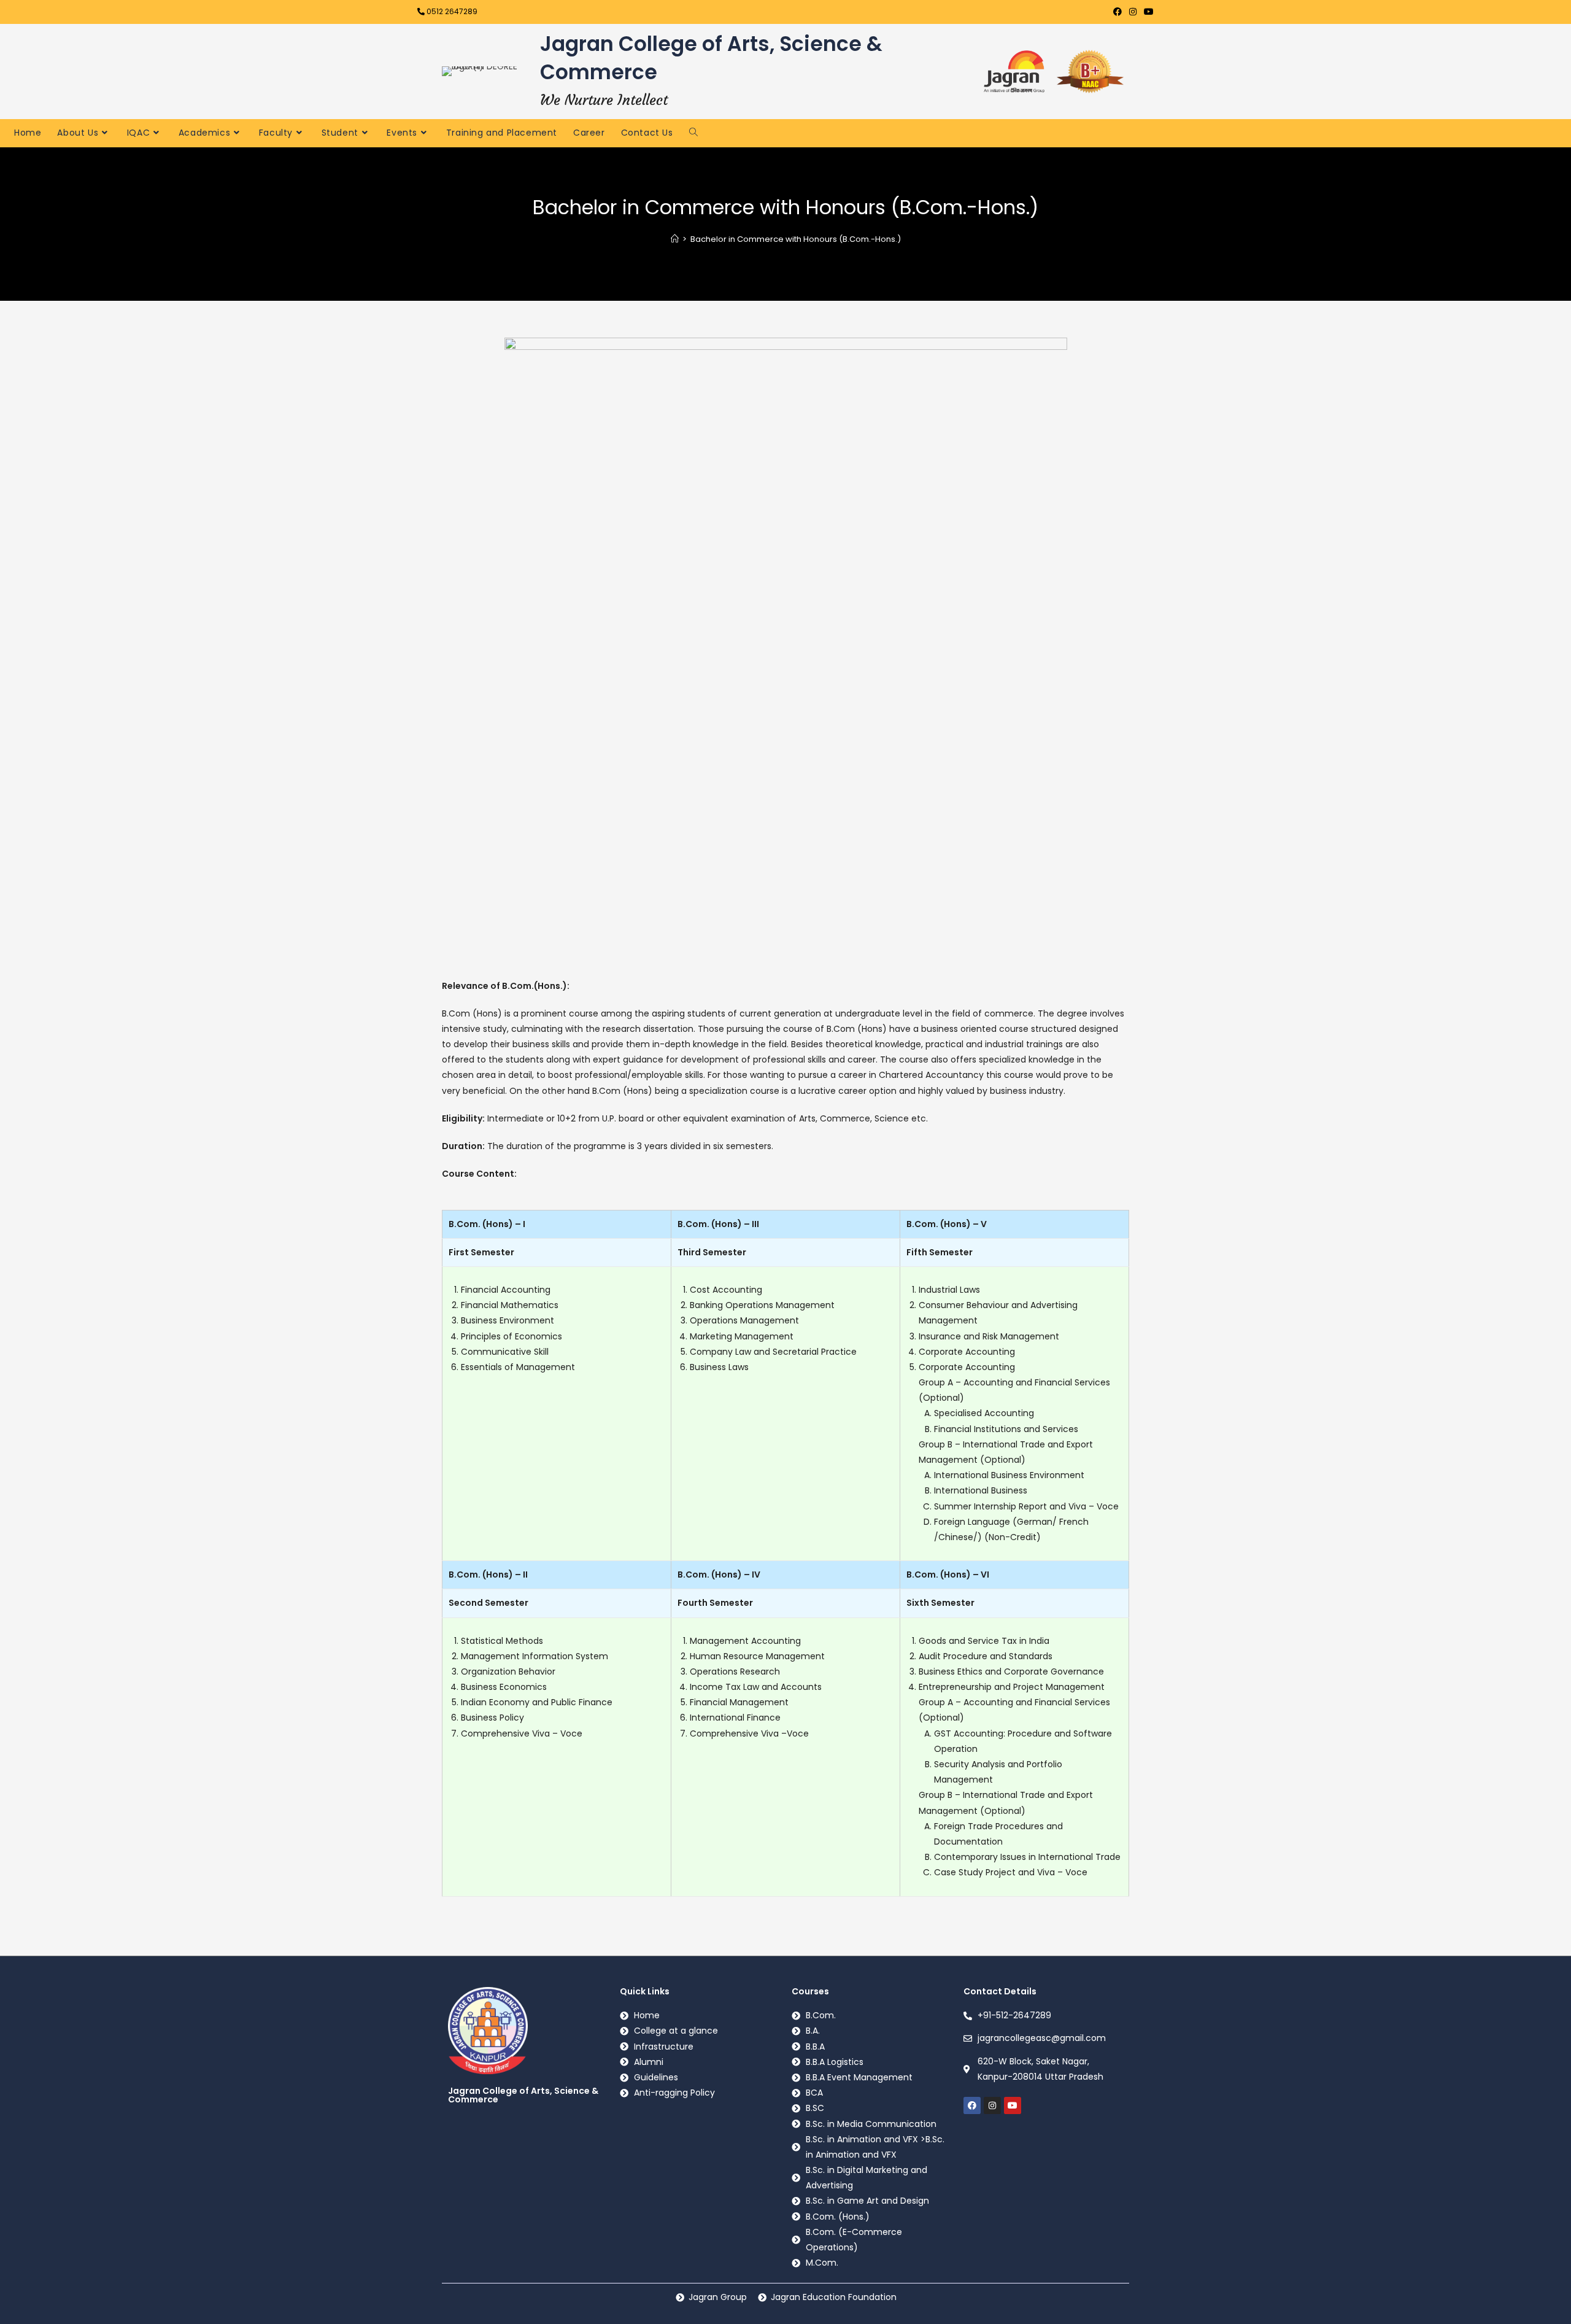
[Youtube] (1013, 2105)
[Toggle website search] (693, 132)
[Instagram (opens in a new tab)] (1133, 12)
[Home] (675, 239)
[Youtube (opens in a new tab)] (1147, 12)
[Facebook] (972, 2105)
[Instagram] (992, 2105)
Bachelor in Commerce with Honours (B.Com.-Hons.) (796, 239)
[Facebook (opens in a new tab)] (1117, 12)
